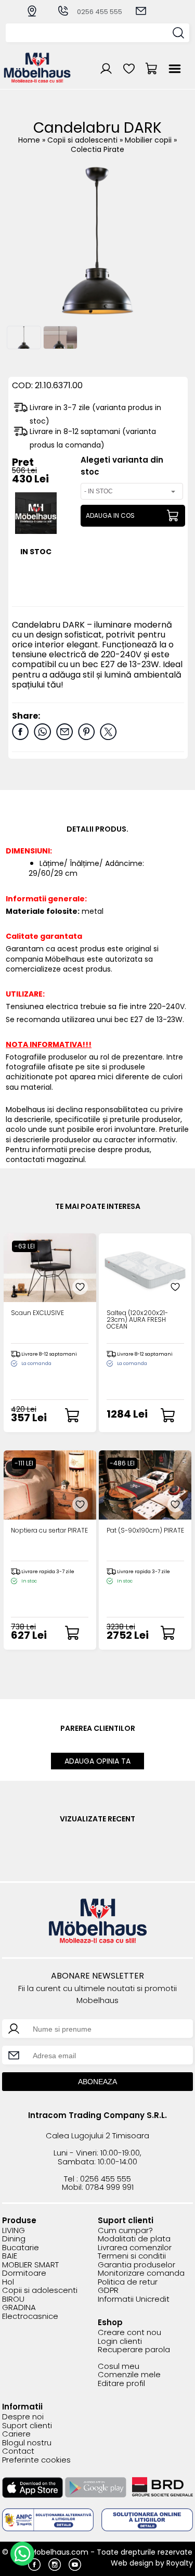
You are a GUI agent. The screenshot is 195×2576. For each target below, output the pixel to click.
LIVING (14, 2231)
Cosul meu (119, 2367)
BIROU (13, 2299)
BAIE (10, 2256)
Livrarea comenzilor (135, 2248)
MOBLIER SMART (30, 2265)
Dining (14, 2239)
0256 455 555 (100, 12)
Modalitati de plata (134, 2239)
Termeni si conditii (132, 2256)
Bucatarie (21, 2248)
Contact (18, 2451)
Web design (132, 2563)
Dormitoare (24, 2273)
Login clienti (120, 2342)
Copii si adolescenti (83, 140)
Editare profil (121, 2384)
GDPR (108, 2291)
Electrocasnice (30, 2317)
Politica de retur (128, 2282)
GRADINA (19, 2308)
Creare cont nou (129, 2333)
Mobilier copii (149, 140)
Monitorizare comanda (141, 2273)
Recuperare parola (134, 2350)
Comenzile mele (129, 2375)
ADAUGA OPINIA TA (97, 1761)
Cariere (16, 2434)
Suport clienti (27, 2426)
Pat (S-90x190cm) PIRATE (145, 1531)
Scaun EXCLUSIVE (37, 1313)
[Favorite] (80, 1287)
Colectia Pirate (97, 149)
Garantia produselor (136, 2265)
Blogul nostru (27, 2443)
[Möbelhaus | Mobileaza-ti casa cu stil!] (37, 80)
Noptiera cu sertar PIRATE (49, 1531)
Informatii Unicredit (134, 2299)
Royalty (180, 2563)
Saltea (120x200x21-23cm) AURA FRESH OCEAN (137, 1320)
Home (29, 140)
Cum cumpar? (125, 2231)
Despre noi (23, 2417)
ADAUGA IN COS (110, 515)
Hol (8, 2282)
